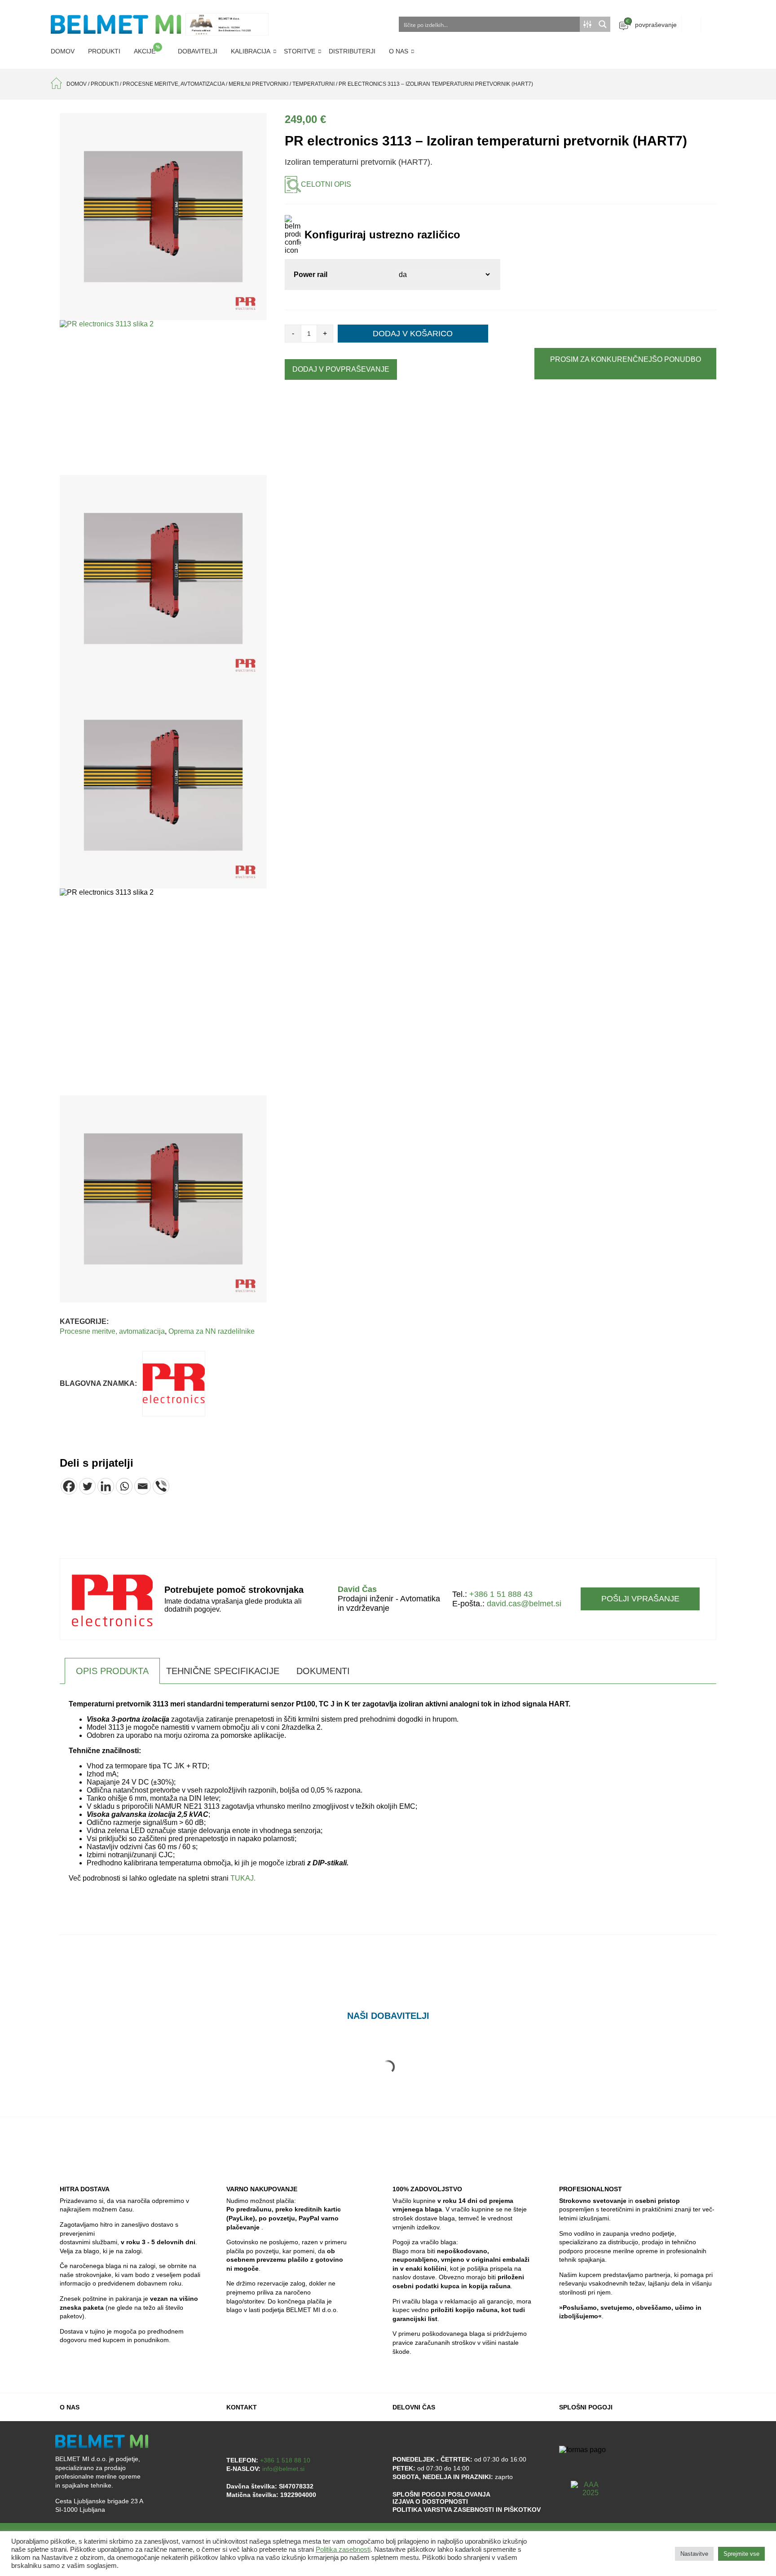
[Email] (143, 1486)
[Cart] (691, 24)
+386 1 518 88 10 (285, 2460)
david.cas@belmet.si (524, 1604)
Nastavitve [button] (694, 2554)
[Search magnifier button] (603, 24)
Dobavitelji (198, 51)
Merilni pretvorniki (258, 84)
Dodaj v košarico (413, 334)
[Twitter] (87, 1486)
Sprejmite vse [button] (741, 2554)
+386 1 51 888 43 (501, 1594)
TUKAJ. (243, 1878)
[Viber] (161, 1486)
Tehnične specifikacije (223, 1671)
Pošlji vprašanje (640, 1599)
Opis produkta (112, 1671)
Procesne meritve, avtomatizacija (174, 84)
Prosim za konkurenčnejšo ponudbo (626, 359)
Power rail (311, 275)
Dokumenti (323, 1671)
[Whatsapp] (124, 1486)
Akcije (147, 50)
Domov (63, 51)
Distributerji (352, 51)
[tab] (112, 1671)
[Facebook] (69, 1486)
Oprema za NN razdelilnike (212, 1331)
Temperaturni (313, 84)
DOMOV (77, 84)
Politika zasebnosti (343, 2550)
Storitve (300, 51)
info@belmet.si (283, 2469)
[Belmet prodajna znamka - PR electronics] (174, 1384)
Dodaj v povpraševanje (341, 369)
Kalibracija (251, 51)
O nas (399, 51)
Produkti (104, 51)
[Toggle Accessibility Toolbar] (728, 2526)
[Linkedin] (106, 1486)
